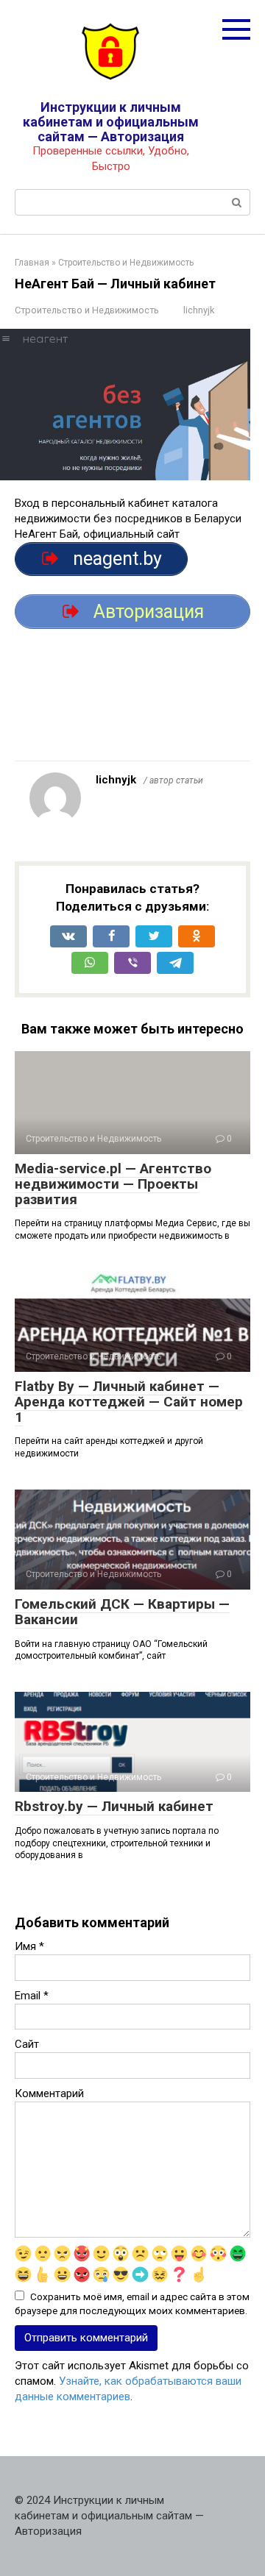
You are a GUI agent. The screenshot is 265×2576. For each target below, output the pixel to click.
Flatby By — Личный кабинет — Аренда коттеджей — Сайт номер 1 (129, 1402)
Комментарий (49, 2093)
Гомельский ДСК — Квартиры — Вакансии (122, 1612)
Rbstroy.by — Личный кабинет (114, 1806)
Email (32, 1996)
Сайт (27, 2044)
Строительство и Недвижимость (87, 310)
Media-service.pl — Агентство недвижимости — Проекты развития (113, 1184)
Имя (29, 1946)
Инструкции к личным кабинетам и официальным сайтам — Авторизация (111, 122)
